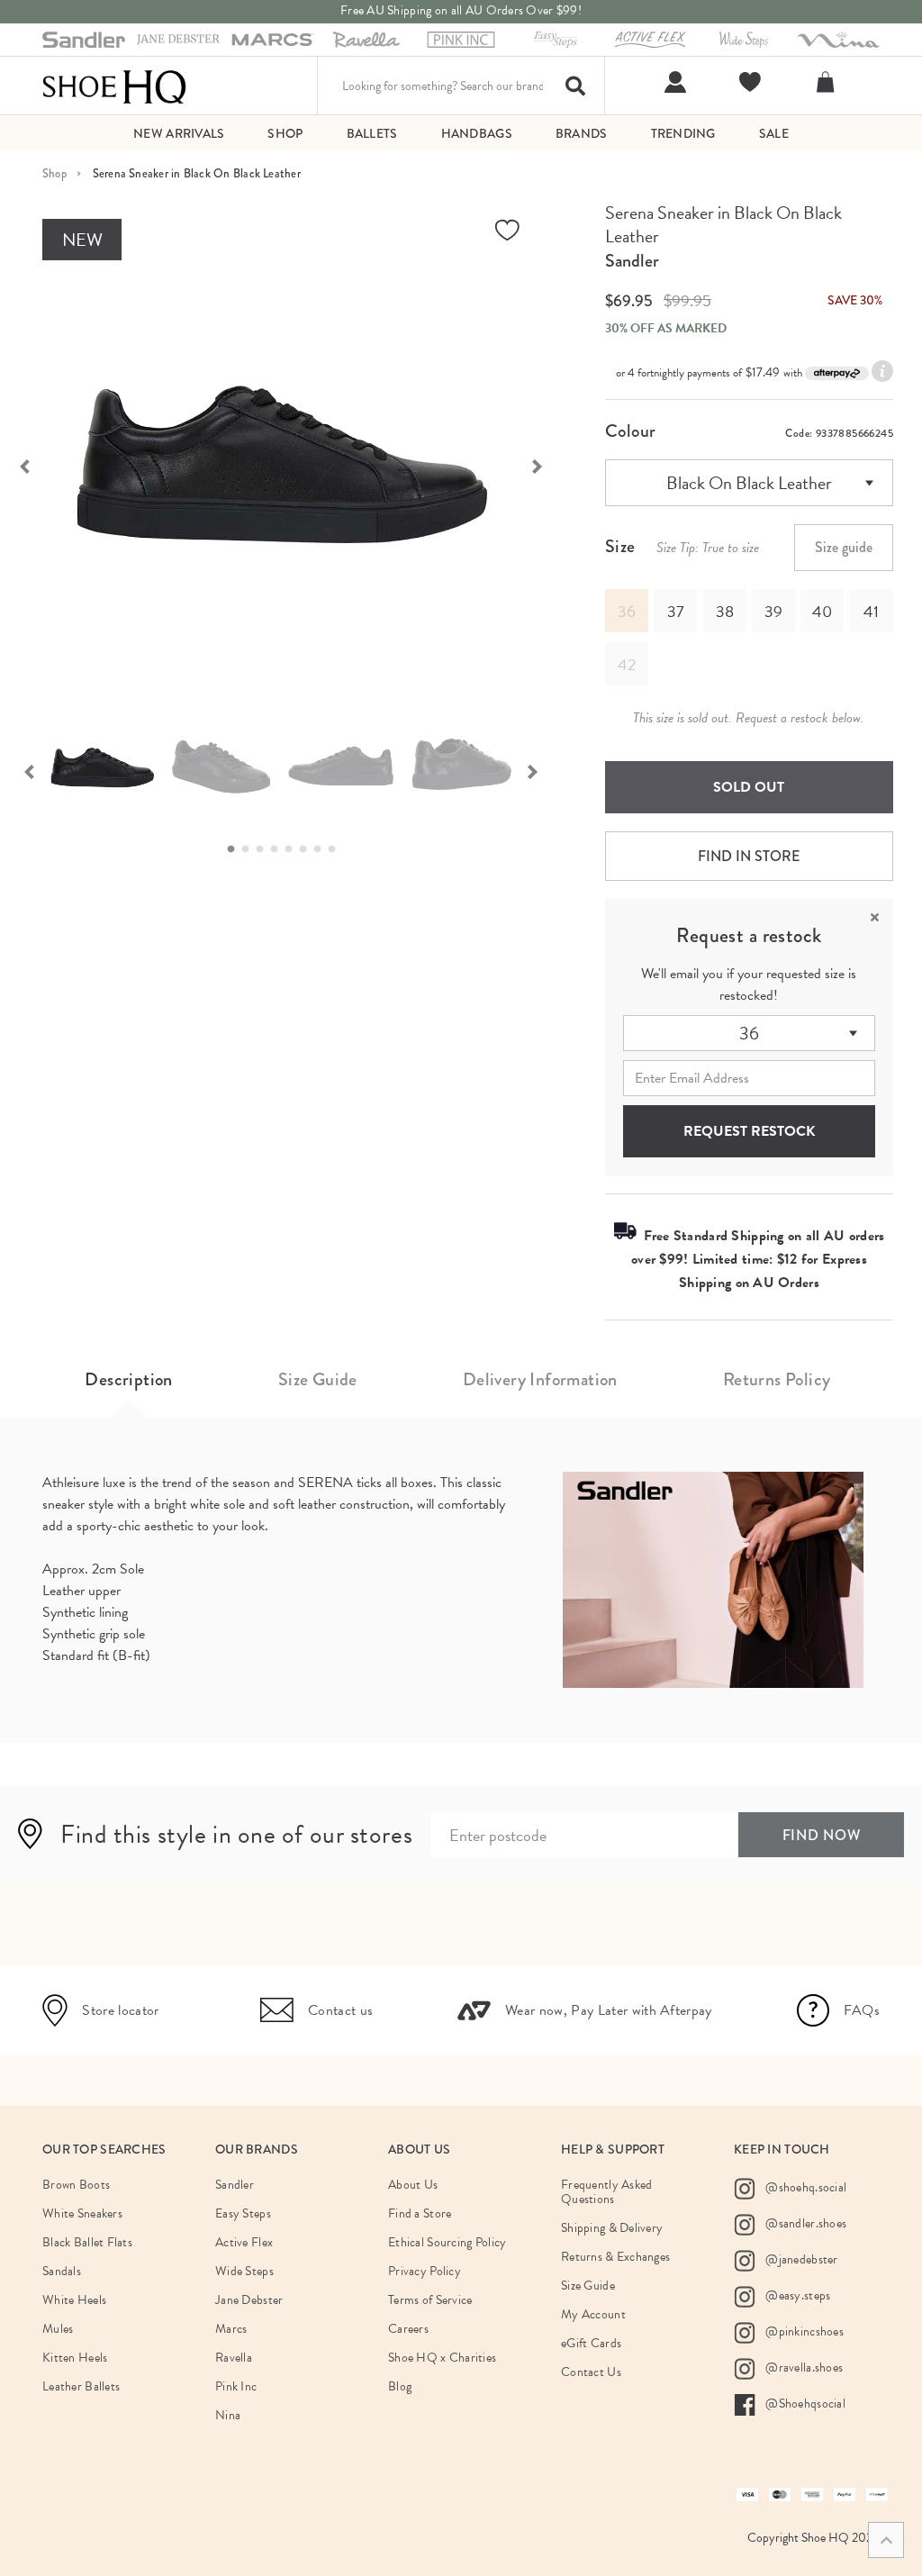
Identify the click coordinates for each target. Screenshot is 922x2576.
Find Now (822, 1835)
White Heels (74, 2300)
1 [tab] (236, 849)
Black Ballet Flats (87, 2242)
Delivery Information (540, 1379)
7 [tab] (322, 849)
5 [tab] (294, 849)
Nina (228, 2415)
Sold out (749, 787)
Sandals (62, 2271)
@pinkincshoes (803, 2331)
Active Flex (244, 2242)
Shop (54, 173)
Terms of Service (430, 2300)
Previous (29, 770)
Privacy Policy (425, 2271)
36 (749, 1033)
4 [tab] (279, 849)
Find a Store (420, 2213)
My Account (593, 2314)
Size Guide (318, 1379)
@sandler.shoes (804, 2223)
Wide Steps (244, 2271)
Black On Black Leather (749, 483)
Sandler (632, 261)
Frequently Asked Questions (606, 2192)
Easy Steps (243, 2213)
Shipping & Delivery (612, 2228)
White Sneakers (82, 2213)
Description (128, 1379)
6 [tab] (308, 849)
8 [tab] (337, 849)
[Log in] (673, 82)
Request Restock (749, 1131)
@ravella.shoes (803, 2367)
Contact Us (591, 2372)
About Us (413, 2185)
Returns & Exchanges (615, 2257)
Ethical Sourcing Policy (447, 2242)
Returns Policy (777, 1379)
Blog (400, 2386)
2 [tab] (250, 849)
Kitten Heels (75, 2358)
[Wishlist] (748, 82)
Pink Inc (236, 2386)
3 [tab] (265, 849)
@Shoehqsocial (804, 2404)
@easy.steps (796, 2295)
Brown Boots (76, 2185)
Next (547, 465)
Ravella (234, 2358)
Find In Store (749, 856)
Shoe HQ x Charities (442, 2358)
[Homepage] (114, 86)
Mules (58, 2329)
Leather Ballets (81, 2386)
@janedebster (800, 2259)
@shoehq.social (804, 2187)
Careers (408, 2329)
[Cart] (828, 82)
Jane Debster (249, 2300)
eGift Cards (591, 2343)
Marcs (231, 2329)
